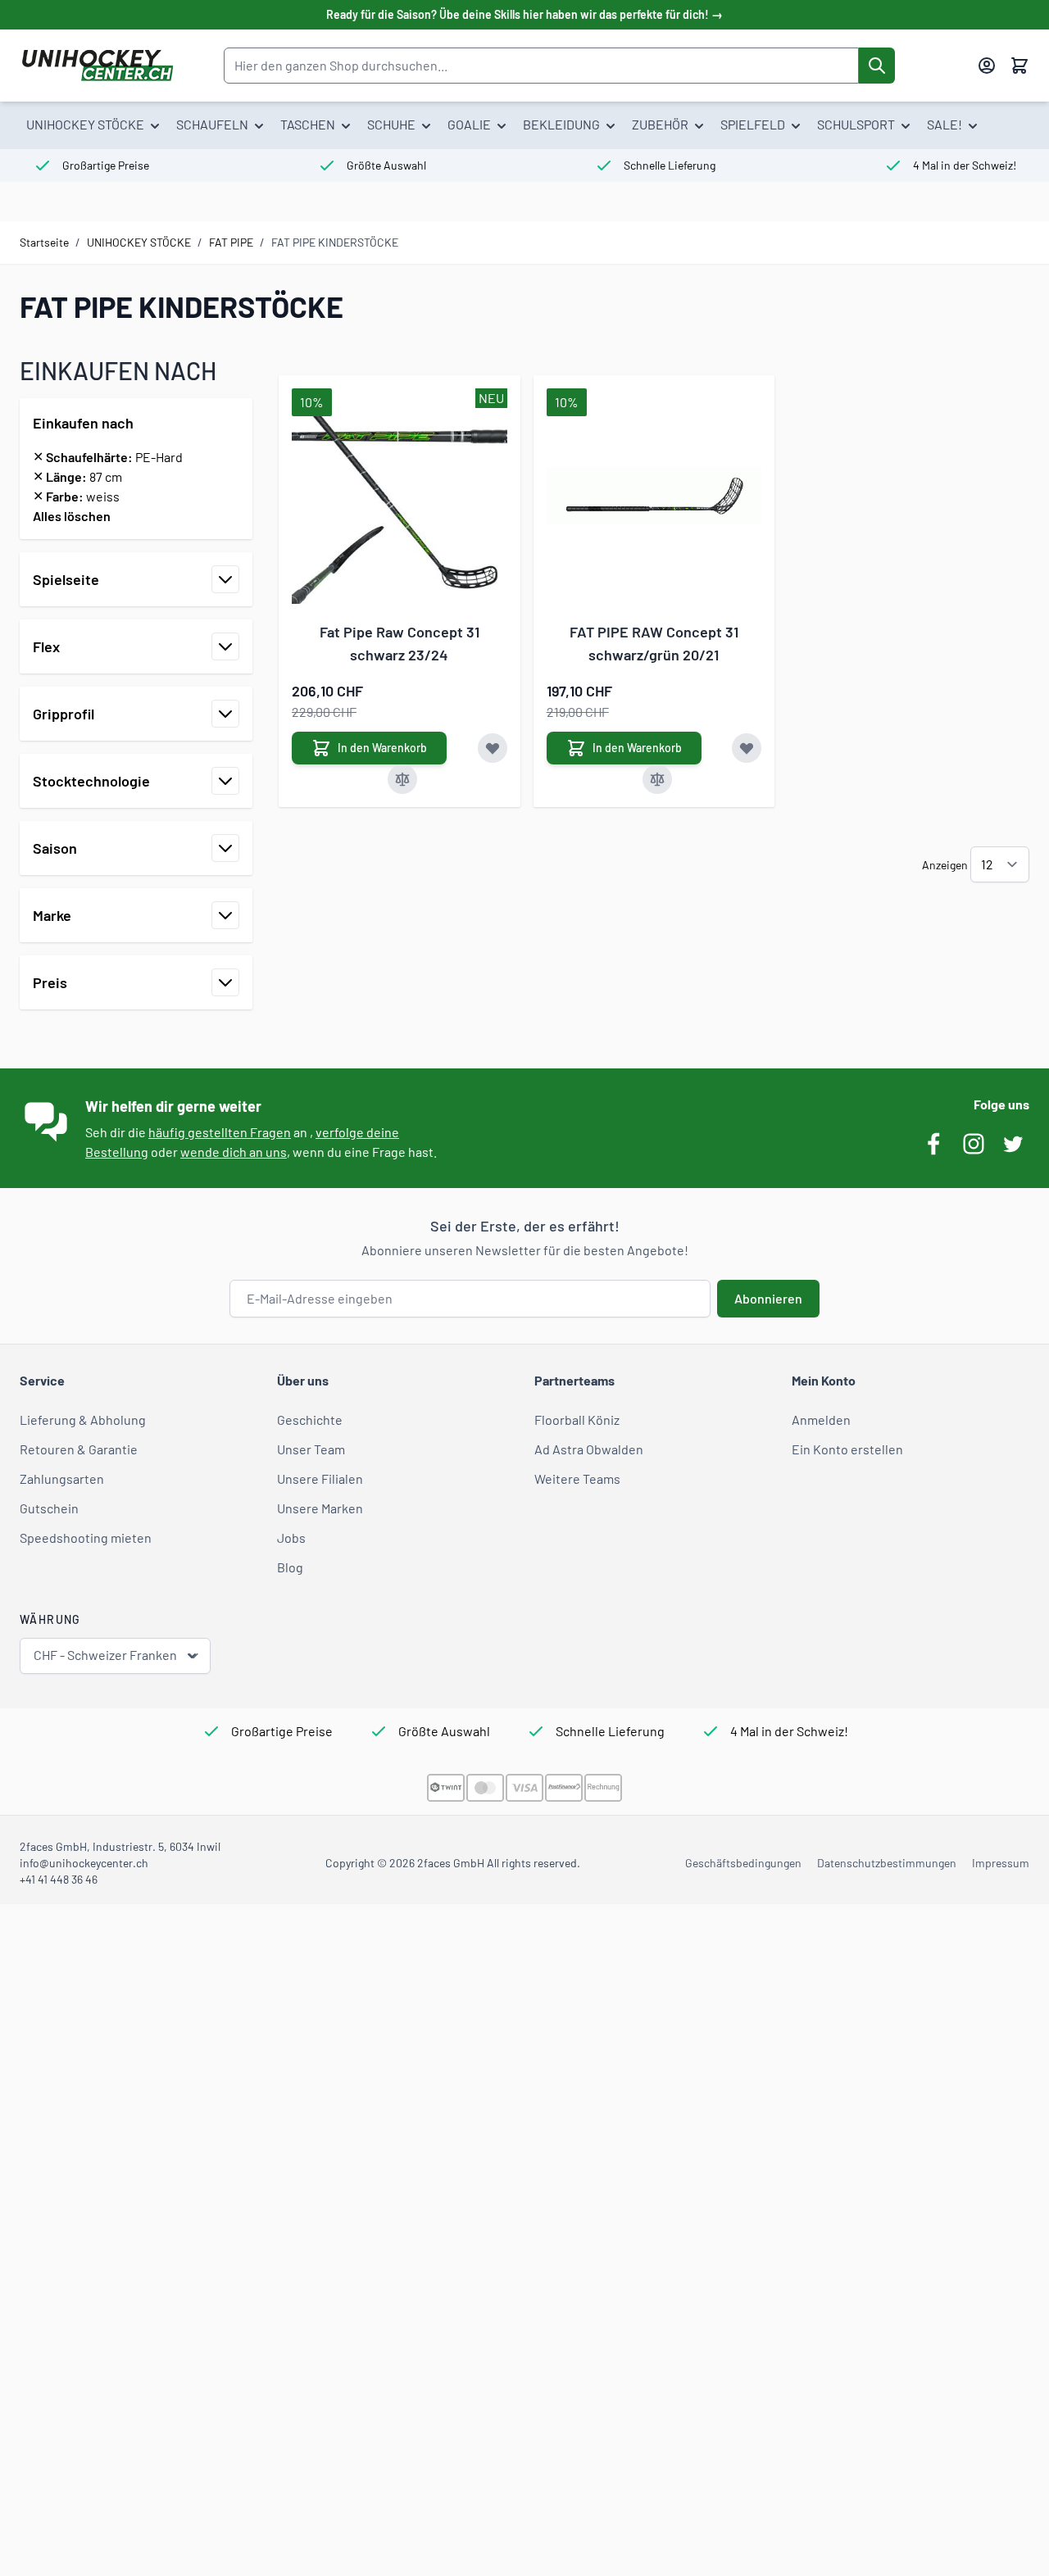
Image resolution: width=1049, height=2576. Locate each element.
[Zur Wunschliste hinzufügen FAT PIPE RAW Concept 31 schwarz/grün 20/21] (747, 748)
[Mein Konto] (987, 66)
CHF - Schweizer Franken (105, 1655)
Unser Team (311, 1449)
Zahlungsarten (62, 1478)
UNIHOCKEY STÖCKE (139, 242)
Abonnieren (768, 1298)
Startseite (44, 242)
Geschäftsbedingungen (743, 1863)
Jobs (291, 1537)
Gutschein (49, 1508)
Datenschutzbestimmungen (887, 1863)
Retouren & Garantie (79, 1449)
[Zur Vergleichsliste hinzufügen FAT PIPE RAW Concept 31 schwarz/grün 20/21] (657, 779)
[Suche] (877, 66)
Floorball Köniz (577, 1420)
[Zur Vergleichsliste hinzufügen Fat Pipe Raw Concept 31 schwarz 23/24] (402, 779)
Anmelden (821, 1420)
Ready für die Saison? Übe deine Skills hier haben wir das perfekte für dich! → (524, 14)
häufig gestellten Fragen (220, 1132)
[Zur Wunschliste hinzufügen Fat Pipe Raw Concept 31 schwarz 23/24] (493, 748)
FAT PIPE (231, 242)
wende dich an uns (234, 1152)
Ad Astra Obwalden (589, 1449)
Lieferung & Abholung (83, 1420)
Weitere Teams (577, 1478)
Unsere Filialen (320, 1478)
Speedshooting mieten (86, 1537)
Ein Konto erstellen (847, 1449)
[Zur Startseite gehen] (97, 66)
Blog (290, 1567)
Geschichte (310, 1420)
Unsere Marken (320, 1508)
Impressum (1001, 1863)
